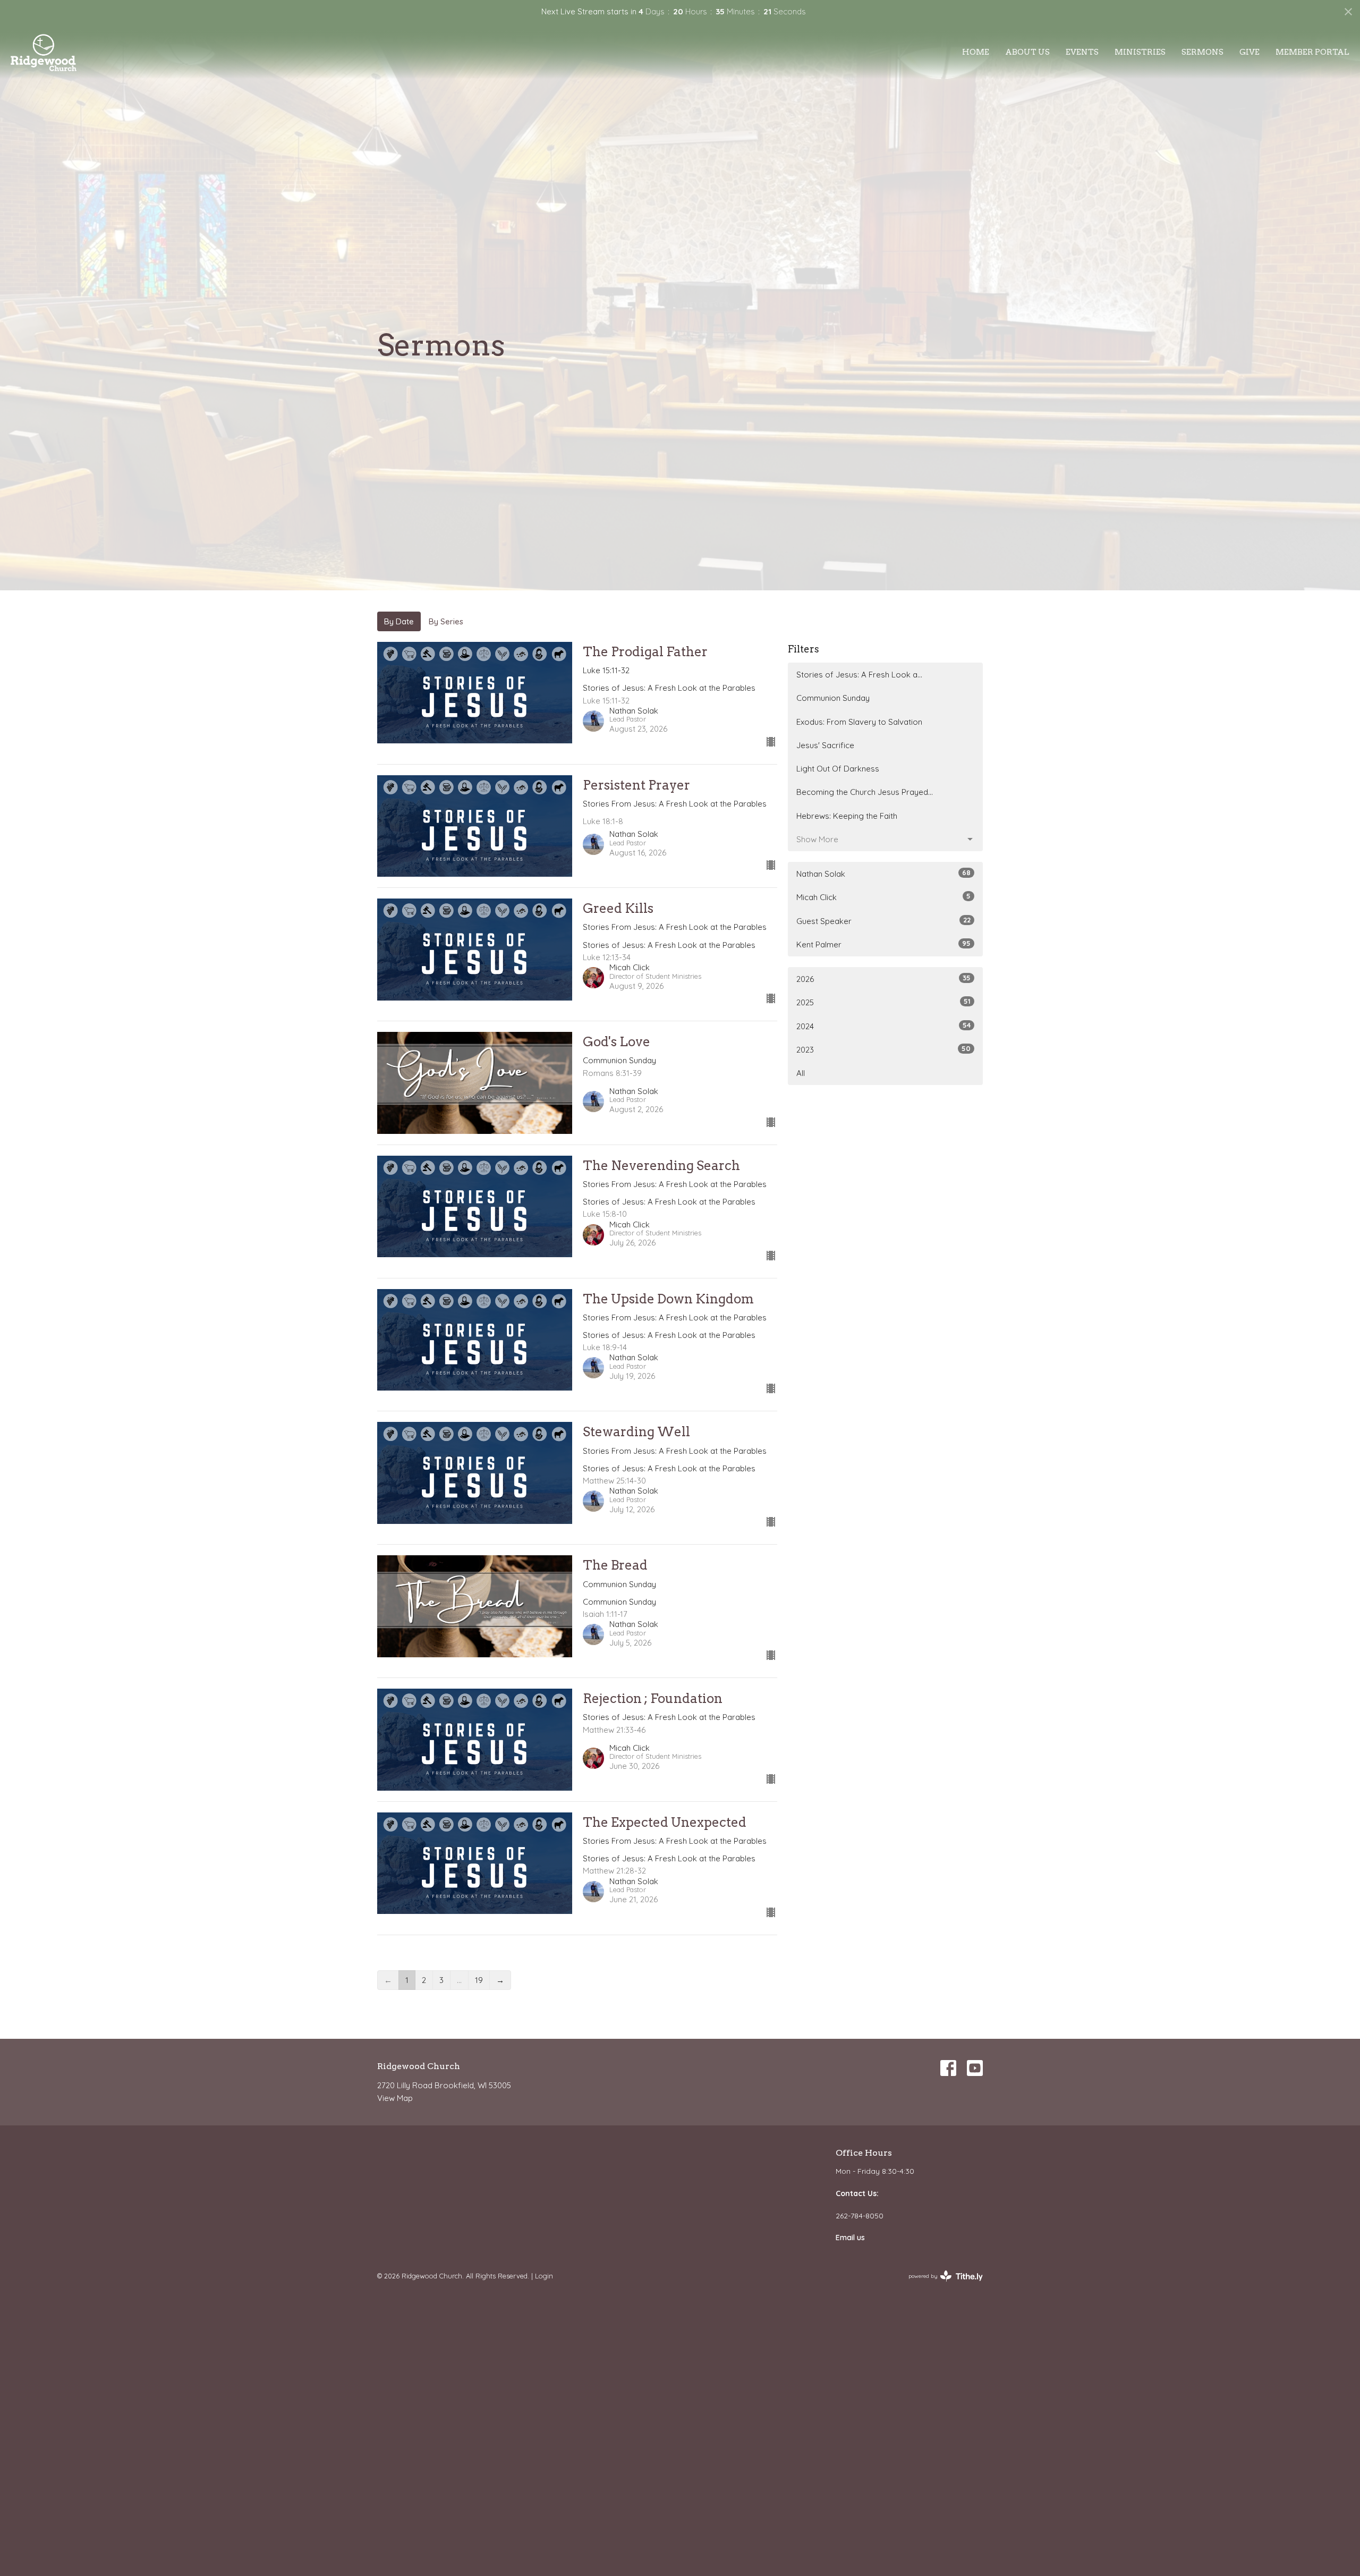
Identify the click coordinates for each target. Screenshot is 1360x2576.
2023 (883, 1049)
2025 (883, 1002)
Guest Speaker (883, 921)
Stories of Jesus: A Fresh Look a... (859, 675)
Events (1082, 52)
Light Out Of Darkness (838, 769)
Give (1249, 52)
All (801, 1073)
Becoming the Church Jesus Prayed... (865, 792)
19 (479, 1980)
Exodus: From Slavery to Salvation (859, 722)
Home (976, 52)
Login (544, 2276)
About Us (1027, 52)
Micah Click (883, 897)
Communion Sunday (833, 698)
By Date (399, 621)
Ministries (1140, 52)
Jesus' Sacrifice (825, 745)
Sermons (1202, 52)
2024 (883, 1026)
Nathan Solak (883, 874)
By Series (446, 621)
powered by (940, 2285)
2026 (883, 979)
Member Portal (1312, 52)
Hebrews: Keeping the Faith (847, 816)
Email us (850, 2238)
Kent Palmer (883, 944)
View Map (395, 2098)
